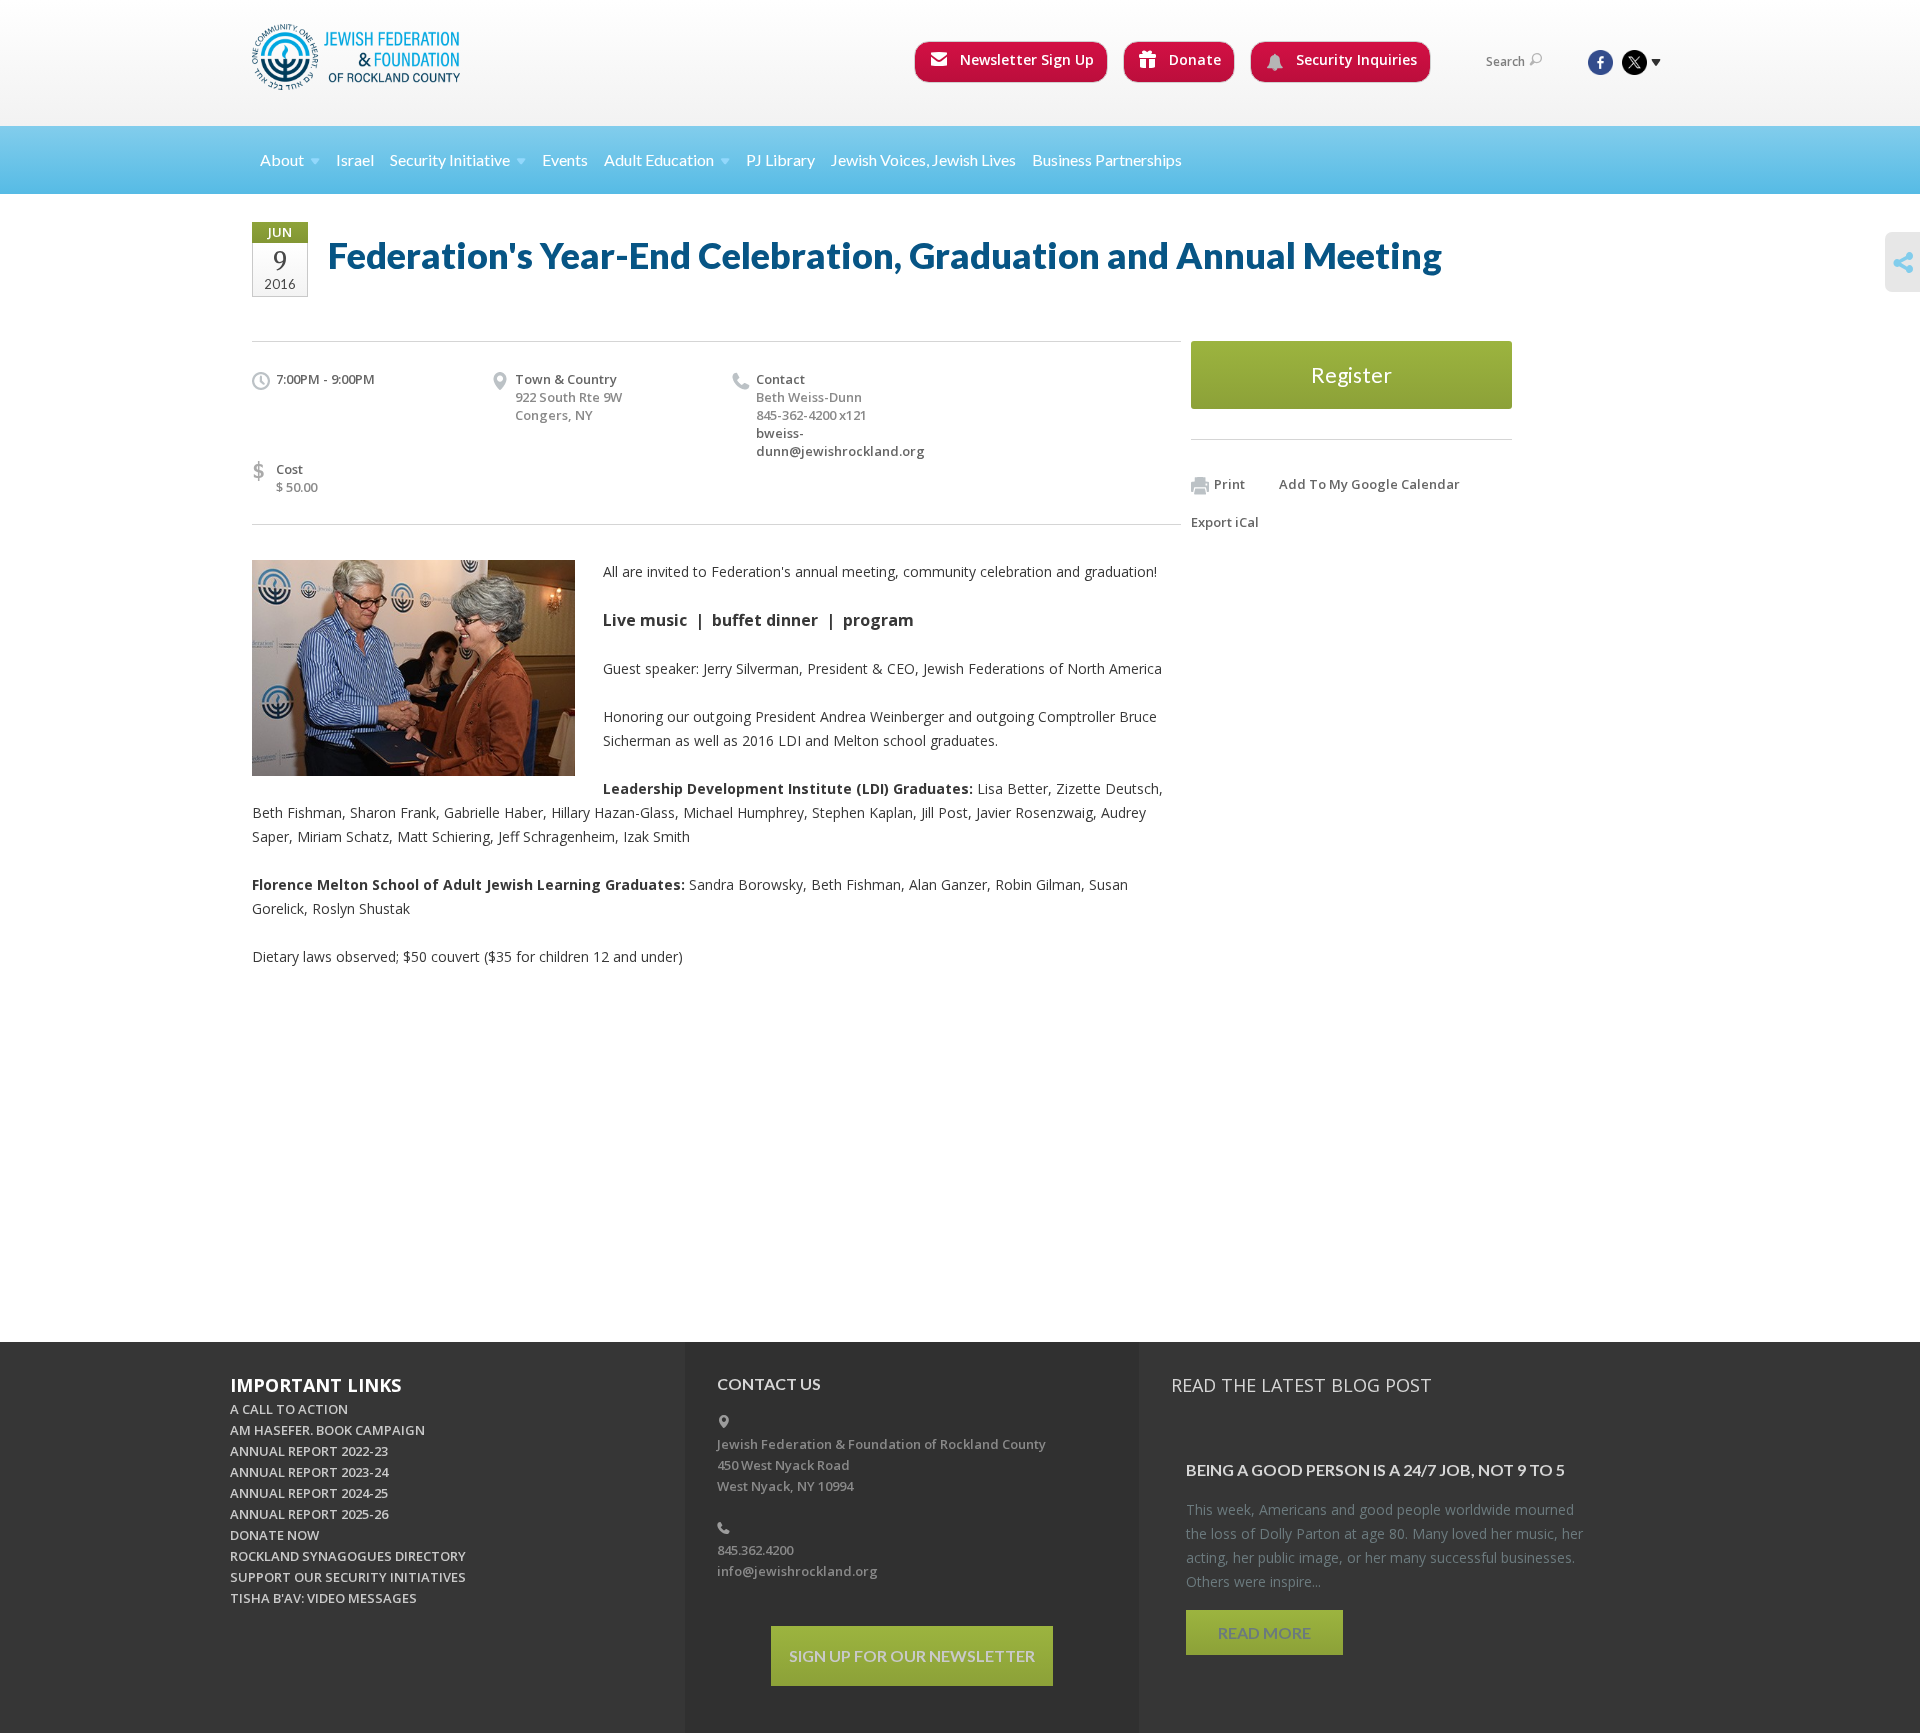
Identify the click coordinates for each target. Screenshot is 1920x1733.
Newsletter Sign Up (1025, 59)
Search (1505, 61)
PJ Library (780, 159)
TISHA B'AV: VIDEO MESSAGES (323, 1598)
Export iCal (1225, 522)
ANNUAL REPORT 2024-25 (309, 1493)
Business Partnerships (1107, 159)
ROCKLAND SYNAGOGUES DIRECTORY (348, 1556)
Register (1351, 374)
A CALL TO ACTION (289, 1409)
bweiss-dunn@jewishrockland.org (840, 442)
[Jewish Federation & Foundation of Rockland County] (358, 57)
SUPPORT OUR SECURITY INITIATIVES (348, 1577)
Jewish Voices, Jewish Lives (923, 159)
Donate (1193, 59)
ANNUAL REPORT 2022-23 (309, 1451)
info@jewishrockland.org (797, 1571)
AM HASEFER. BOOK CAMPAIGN (327, 1430)
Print (1229, 484)
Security (450, 159)
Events (565, 159)
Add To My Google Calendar (1369, 484)
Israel (355, 159)
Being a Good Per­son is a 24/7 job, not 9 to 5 (1375, 1469)
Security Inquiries (1354, 59)
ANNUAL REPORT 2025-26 (309, 1514)
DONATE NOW (274, 1535)
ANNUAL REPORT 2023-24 (309, 1472)
